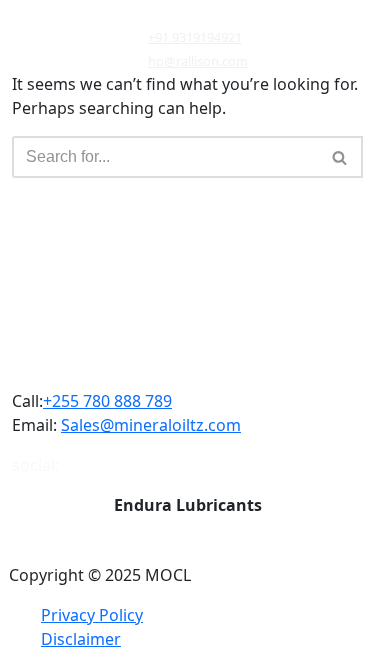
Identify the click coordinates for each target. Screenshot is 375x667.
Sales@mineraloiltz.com (151, 425)
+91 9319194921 (195, 37)
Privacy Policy (92, 615)
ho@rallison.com (198, 61)
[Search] (340, 157)
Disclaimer (81, 639)
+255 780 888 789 (107, 401)
